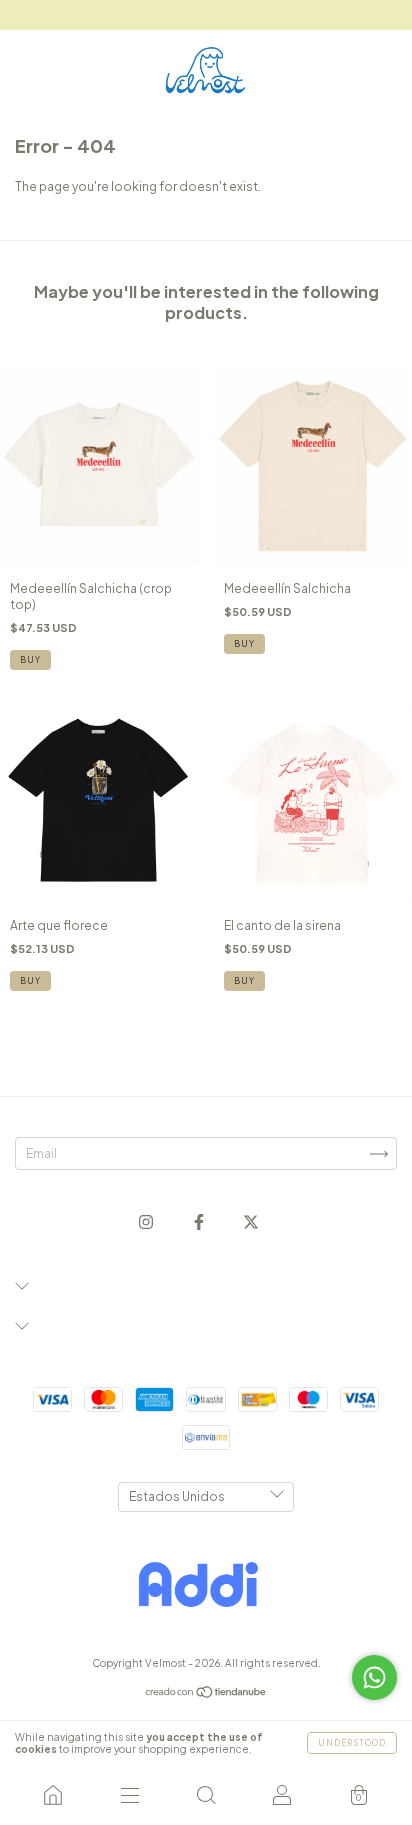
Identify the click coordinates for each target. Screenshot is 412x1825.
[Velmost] (53, 1795)
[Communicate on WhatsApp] (374, 1677)
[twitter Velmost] (251, 1222)
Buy (30, 660)
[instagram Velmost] (147, 1222)
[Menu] (129, 1795)
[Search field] (206, 1795)
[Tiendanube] (206, 1694)
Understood (352, 1743)
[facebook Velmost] (200, 1222)
